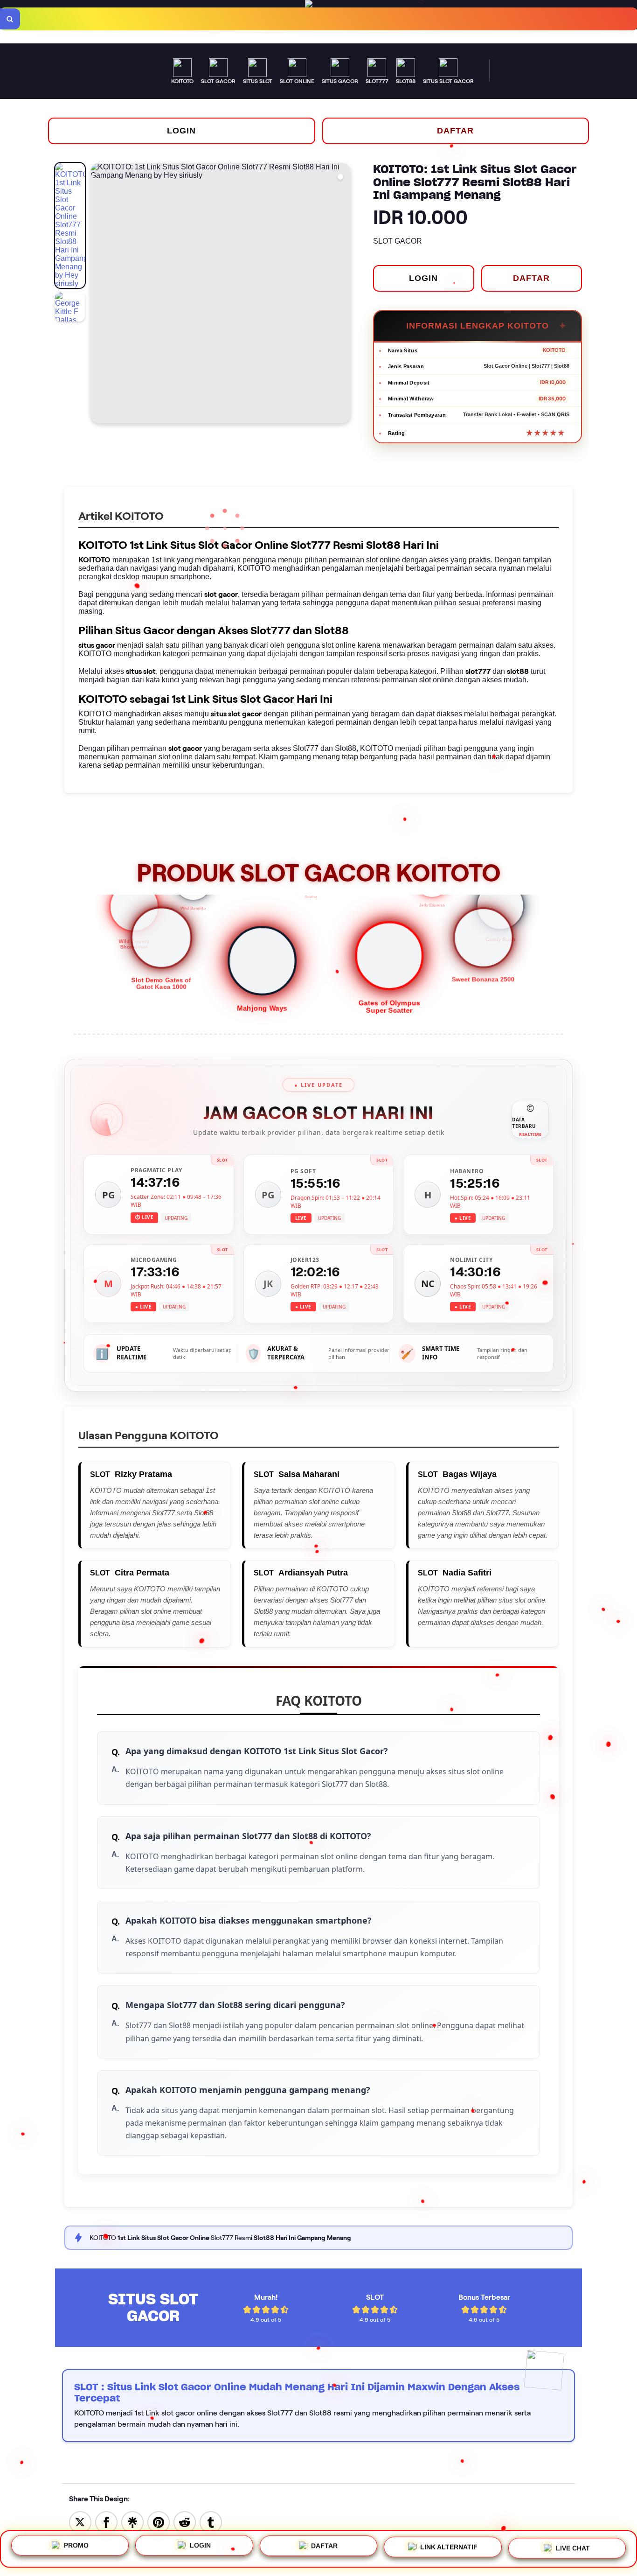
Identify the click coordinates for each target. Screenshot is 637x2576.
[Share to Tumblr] (211, 2522)
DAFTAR (455, 131)
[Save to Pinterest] (159, 2522)
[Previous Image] (98, 294)
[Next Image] (343, 294)
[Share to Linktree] (132, 2522)
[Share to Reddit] (185, 2522)
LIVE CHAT (573, 2549)
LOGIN (181, 131)
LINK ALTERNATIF (449, 2549)
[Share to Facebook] (106, 2522)
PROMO (76, 2546)
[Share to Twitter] (80, 2522)
